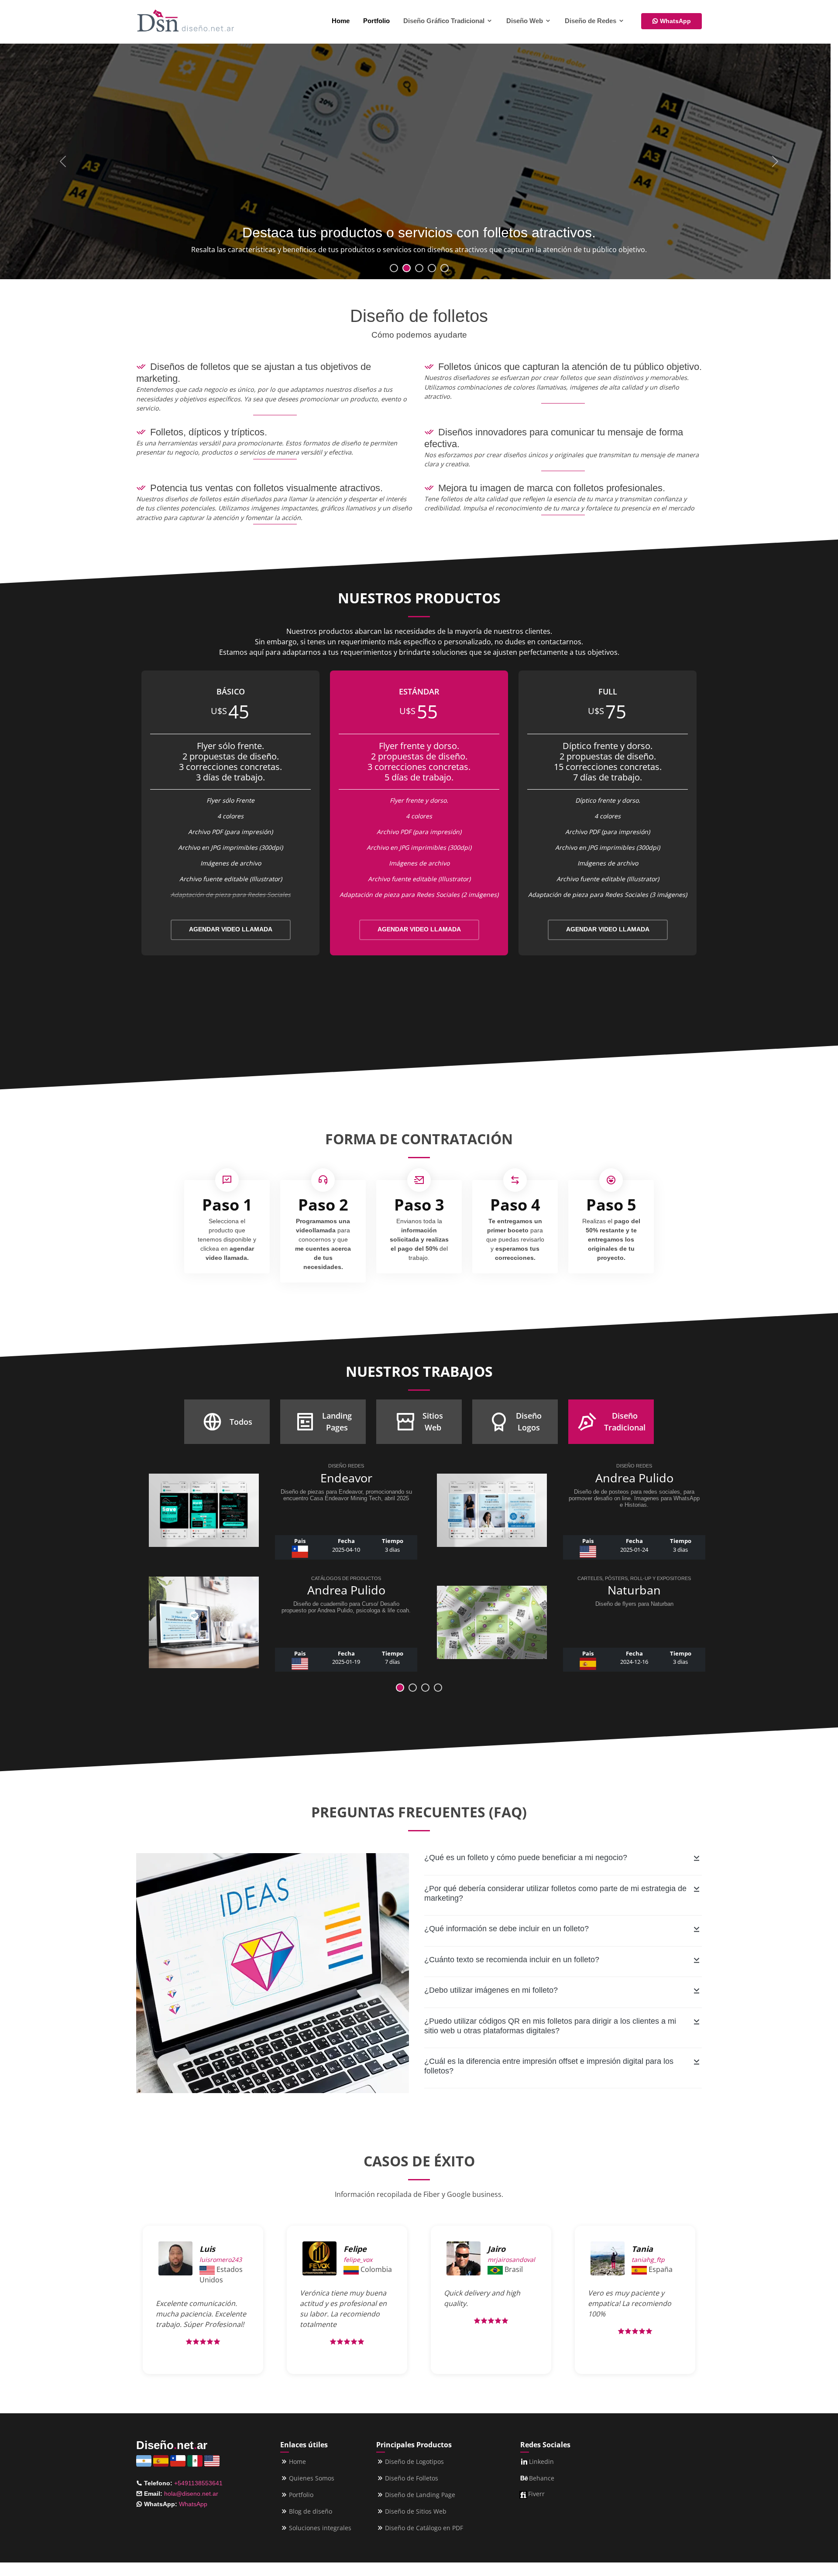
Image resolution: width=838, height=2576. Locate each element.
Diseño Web (525, 21)
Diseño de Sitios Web (416, 2511)
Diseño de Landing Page (420, 2495)
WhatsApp (675, 21)
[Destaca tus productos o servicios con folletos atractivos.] (407, 268)
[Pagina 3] (438, 1688)
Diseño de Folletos (412, 2478)
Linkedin (541, 2462)
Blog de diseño (311, 2511)
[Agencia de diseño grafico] (185, 21)
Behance (542, 2478)
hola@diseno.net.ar (191, 2494)
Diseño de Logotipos (414, 2462)
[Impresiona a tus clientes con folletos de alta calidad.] (432, 268)
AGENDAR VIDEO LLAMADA (231, 929)
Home (341, 21)
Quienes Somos (312, 2478)
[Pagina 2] (425, 1688)
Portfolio (376, 21)
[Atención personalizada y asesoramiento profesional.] (445, 268)
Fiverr (536, 2494)
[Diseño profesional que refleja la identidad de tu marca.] (419, 268)
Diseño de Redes (591, 21)
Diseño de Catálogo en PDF (424, 2528)
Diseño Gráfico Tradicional (445, 21)
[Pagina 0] (400, 1688)
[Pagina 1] (413, 1688)
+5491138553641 (198, 2483)
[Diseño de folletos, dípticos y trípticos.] (394, 268)
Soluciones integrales (320, 2528)
